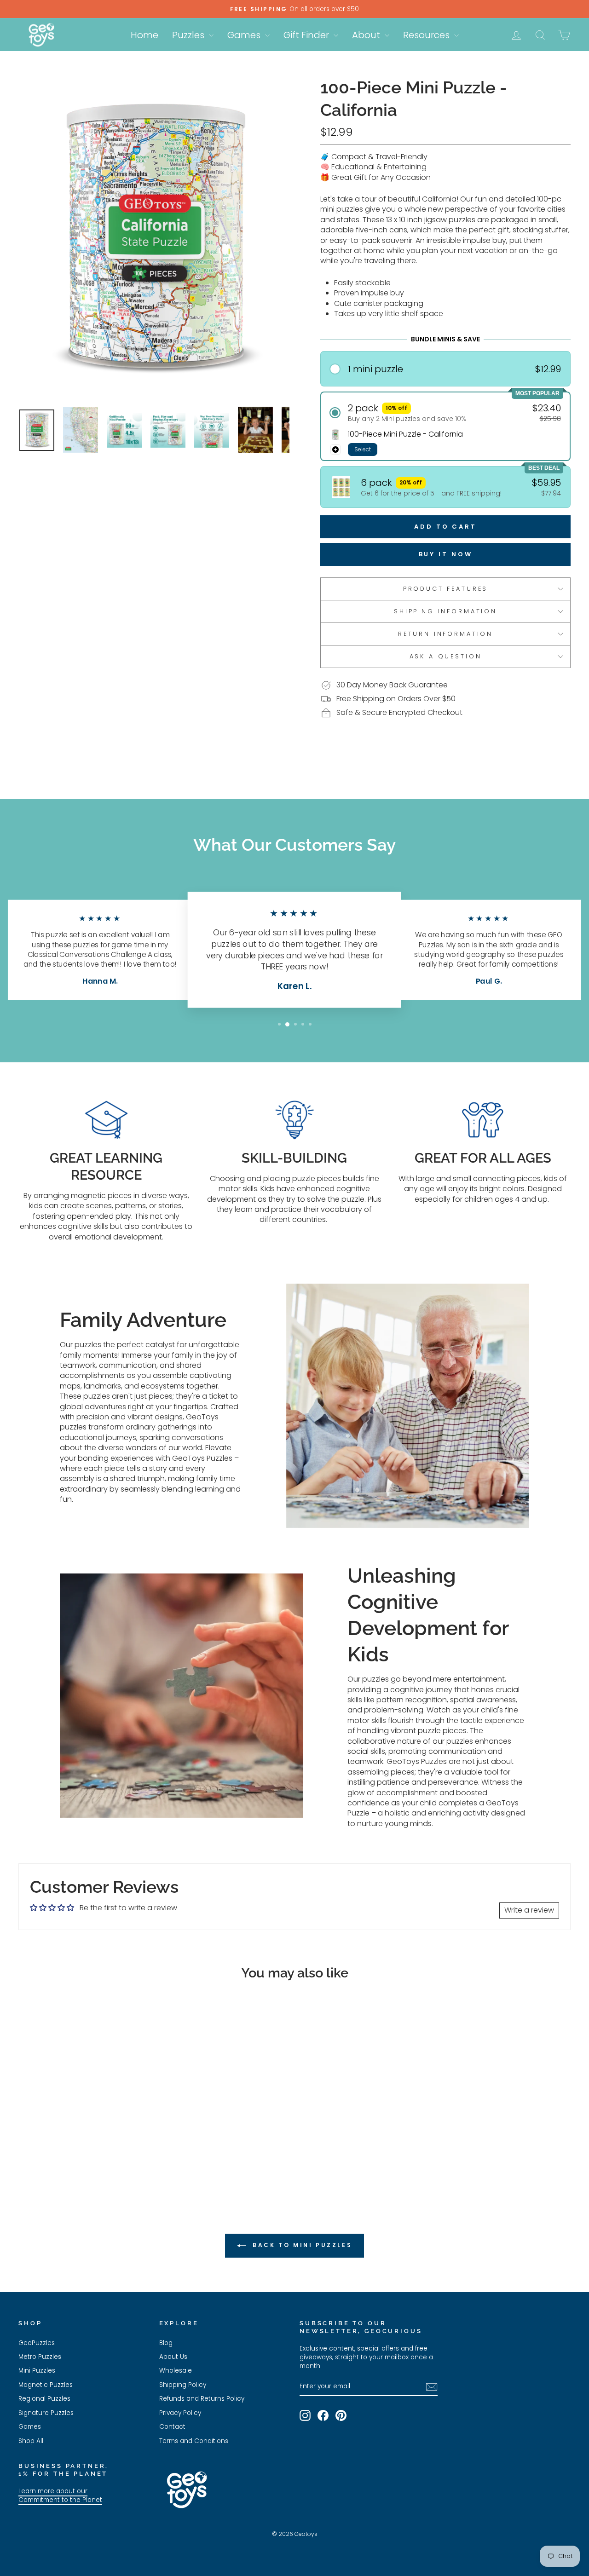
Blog (166, 2343)
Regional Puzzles (44, 2399)
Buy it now (446, 554)
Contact (172, 2427)
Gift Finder (307, 35)
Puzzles (189, 35)
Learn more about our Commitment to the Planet (60, 2495)
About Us (173, 2357)
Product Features (445, 589)
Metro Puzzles (40, 2357)
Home (144, 35)
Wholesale (176, 2371)
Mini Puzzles (37, 2371)
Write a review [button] (529, 1910)
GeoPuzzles (37, 2343)
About (367, 35)
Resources (427, 35)
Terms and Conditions (194, 2441)
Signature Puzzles (46, 2413)
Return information (445, 634)
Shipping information (445, 611)
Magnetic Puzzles (46, 2385)
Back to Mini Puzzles (301, 2245)
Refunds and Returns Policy (202, 2399)
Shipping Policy (183, 2385)
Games (245, 35)
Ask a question (446, 656)
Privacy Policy (180, 2413)
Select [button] (363, 449)
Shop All (31, 2441)
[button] (446, 369)
